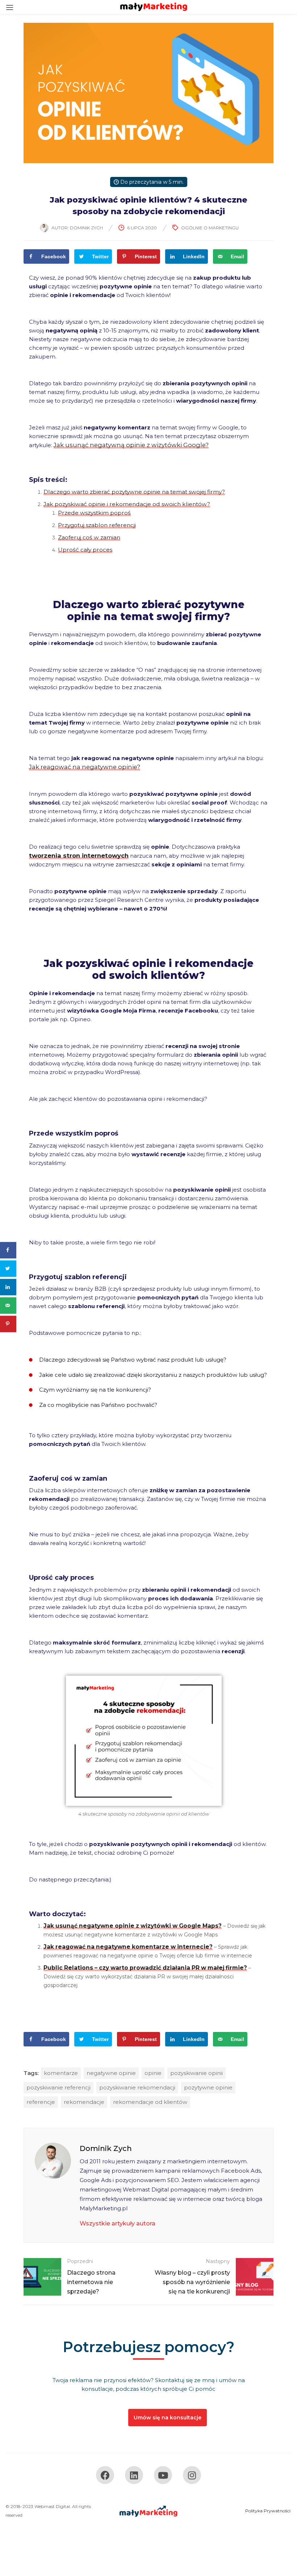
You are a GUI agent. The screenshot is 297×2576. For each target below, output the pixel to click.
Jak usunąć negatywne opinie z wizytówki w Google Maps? (133, 1926)
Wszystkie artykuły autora (118, 2223)
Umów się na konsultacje (168, 2418)
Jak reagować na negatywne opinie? (85, 767)
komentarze (61, 2073)
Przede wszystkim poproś (94, 513)
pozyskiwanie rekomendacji (137, 2087)
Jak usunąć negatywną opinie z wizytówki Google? (131, 445)
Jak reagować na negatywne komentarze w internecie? (128, 1947)
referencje (41, 2102)
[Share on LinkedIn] (8, 1287)
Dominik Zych (86, 228)
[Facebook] (105, 2475)
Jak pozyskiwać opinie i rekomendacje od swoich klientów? (127, 504)
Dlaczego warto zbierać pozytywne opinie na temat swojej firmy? (134, 492)
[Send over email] (8, 1305)
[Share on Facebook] (8, 1250)
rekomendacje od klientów (150, 2102)
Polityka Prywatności (268, 2511)
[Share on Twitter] (8, 1268)
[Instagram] (192, 2475)
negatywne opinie (111, 2073)
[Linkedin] (134, 2475)
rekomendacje (84, 2102)
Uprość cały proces (85, 550)
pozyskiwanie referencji (58, 2087)
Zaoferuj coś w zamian (89, 537)
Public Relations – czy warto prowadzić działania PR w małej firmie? (145, 1968)
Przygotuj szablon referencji (97, 525)
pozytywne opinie (208, 2087)
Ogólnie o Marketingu (210, 228)
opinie (153, 2073)
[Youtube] (163, 2475)
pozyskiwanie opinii (196, 2073)
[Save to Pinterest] (8, 1324)
